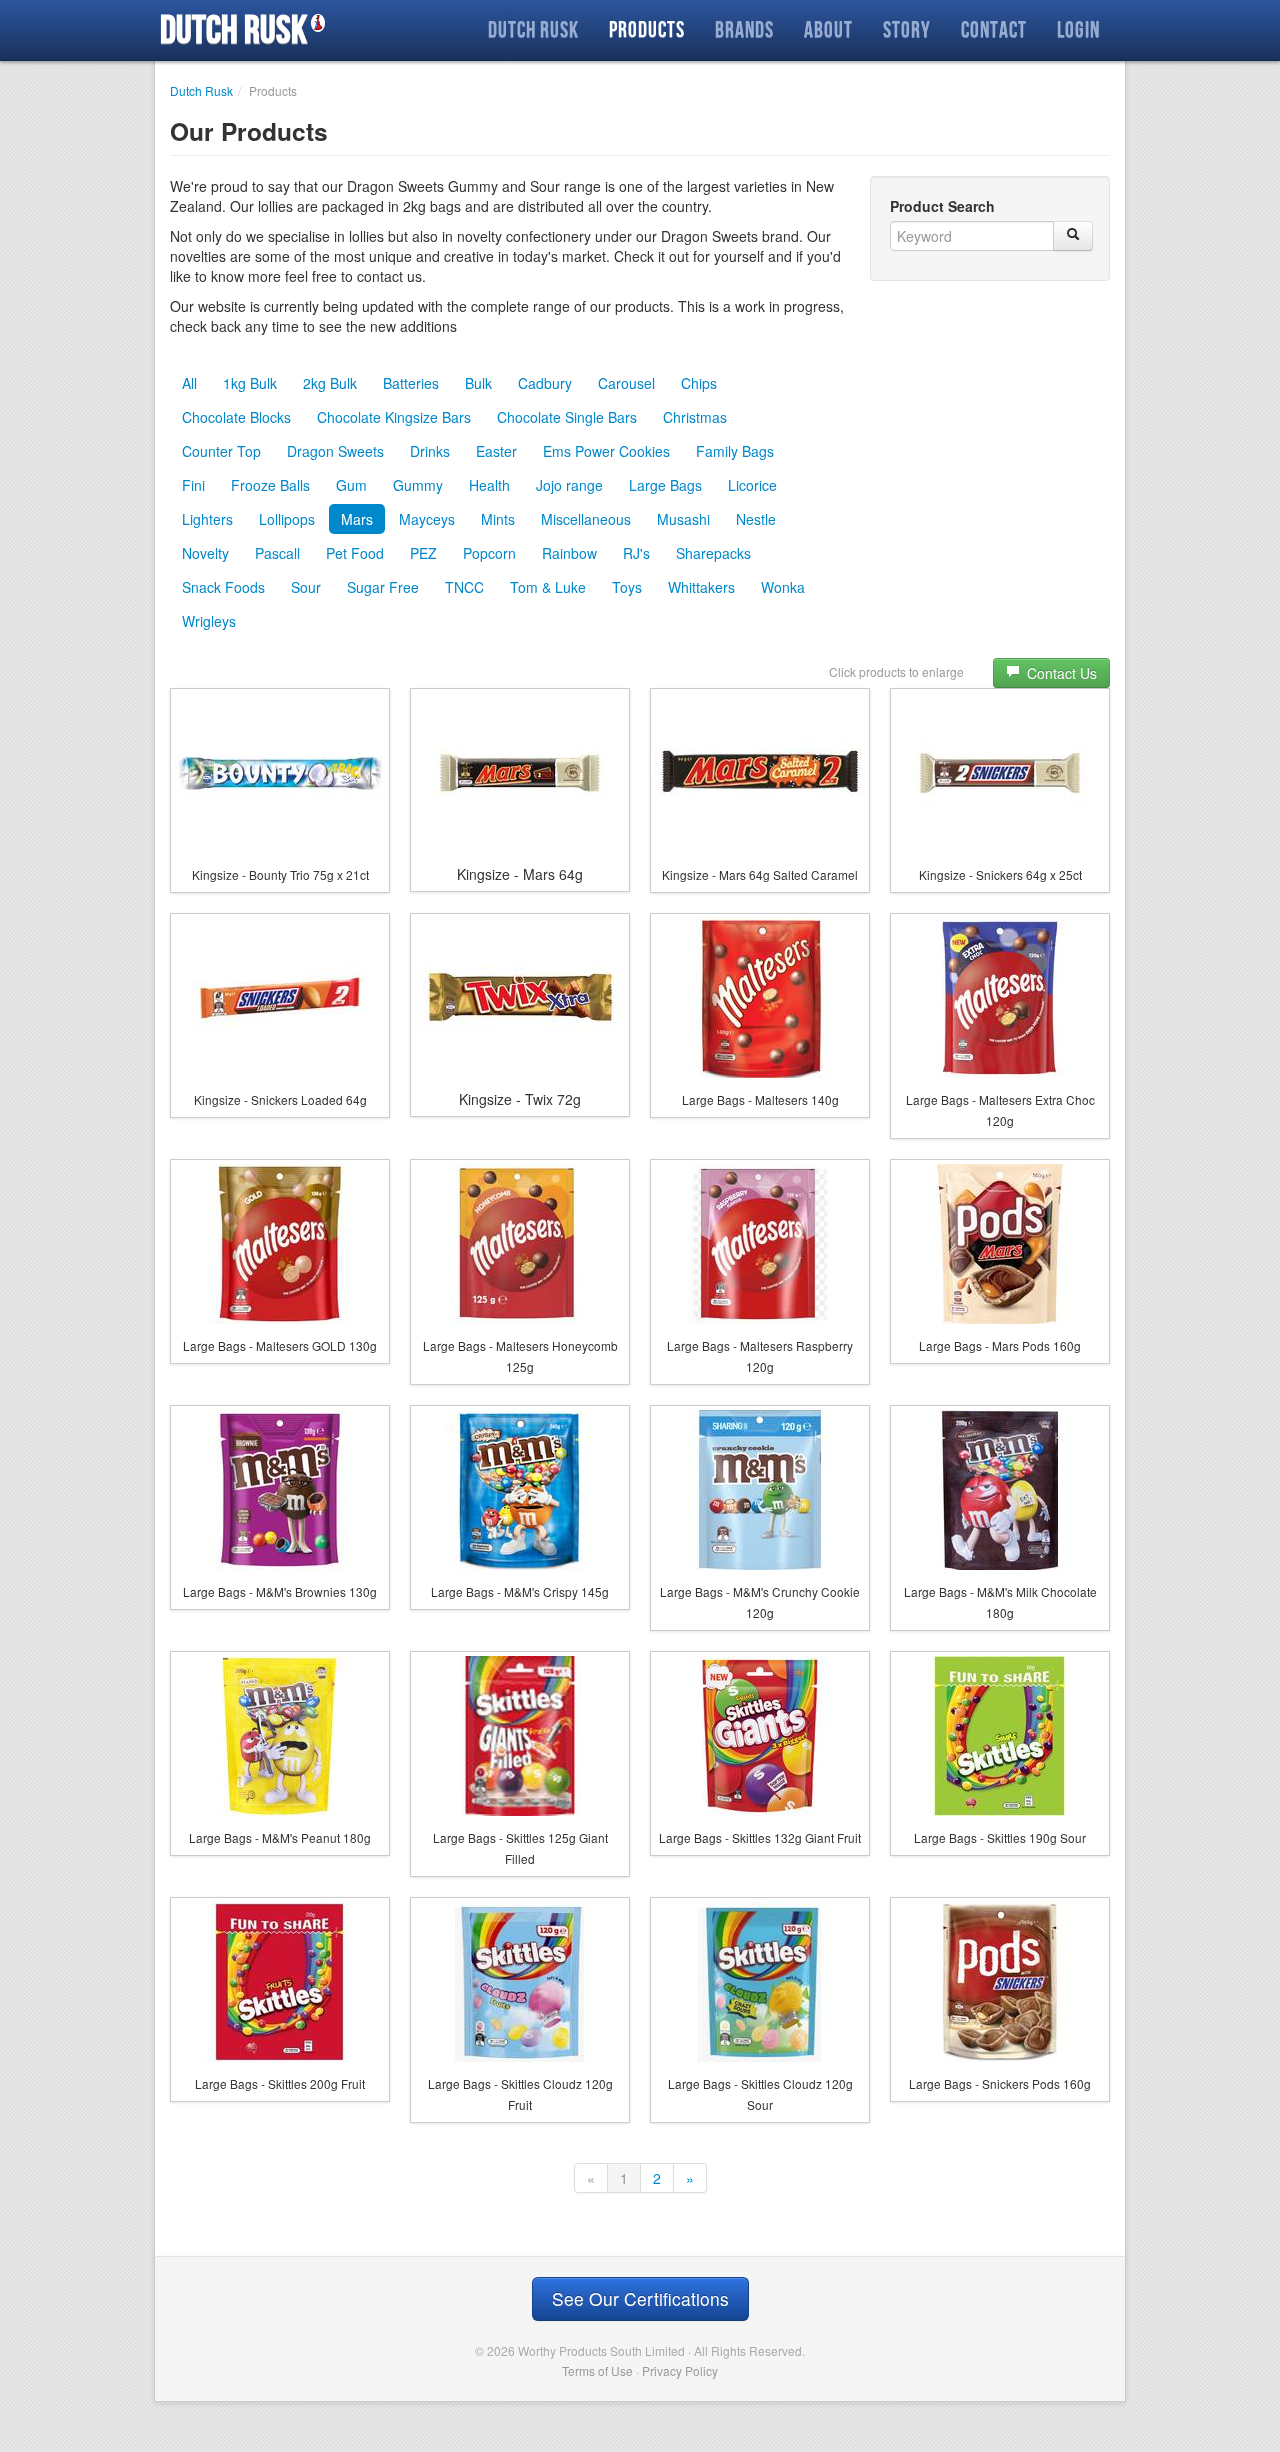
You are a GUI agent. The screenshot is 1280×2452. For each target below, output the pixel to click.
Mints (498, 519)
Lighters (207, 519)
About (828, 29)
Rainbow (569, 553)
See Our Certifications (640, 2298)
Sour (306, 587)
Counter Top (221, 451)
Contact (994, 29)
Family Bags (735, 451)
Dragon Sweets (335, 451)
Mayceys (427, 519)
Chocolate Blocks (236, 417)
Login (1078, 29)
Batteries (411, 383)
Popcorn (489, 553)
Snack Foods (223, 587)
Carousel (626, 383)
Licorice (752, 485)
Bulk (478, 383)
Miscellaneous (586, 519)
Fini (193, 485)
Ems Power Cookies (606, 451)
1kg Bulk (250, 383)
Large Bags (665, 485)
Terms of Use (597, 2370)
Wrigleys (209, 621)
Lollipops (287, 519)
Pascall (277, 553)
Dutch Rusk (233, 30)
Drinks (430, 451)
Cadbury (545, 383)
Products (647, 29)
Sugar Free (383, 587)
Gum (351, 485)
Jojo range (569, 485)
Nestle (756, 519)
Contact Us (1060, 673)
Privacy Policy (680, 2370)
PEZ (423, 553)
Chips (699, 383)
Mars (357, 519)
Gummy (418, 485)
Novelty (205, 553)
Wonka (783, 587)
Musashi (683, 519)
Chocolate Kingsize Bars (394, 417)
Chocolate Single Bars (567, 417)
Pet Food (355, 553)
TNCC (464, 587)
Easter (496, 451)
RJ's (636, 553)
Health (489, 485)
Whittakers (701, 587)
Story (907, 29)
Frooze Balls (270, 485)
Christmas (695, 417)
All (189, 383)
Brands (744, 29)
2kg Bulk (330, 383)
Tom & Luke (548, 587)
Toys (627, 587)
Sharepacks (713, 553)
